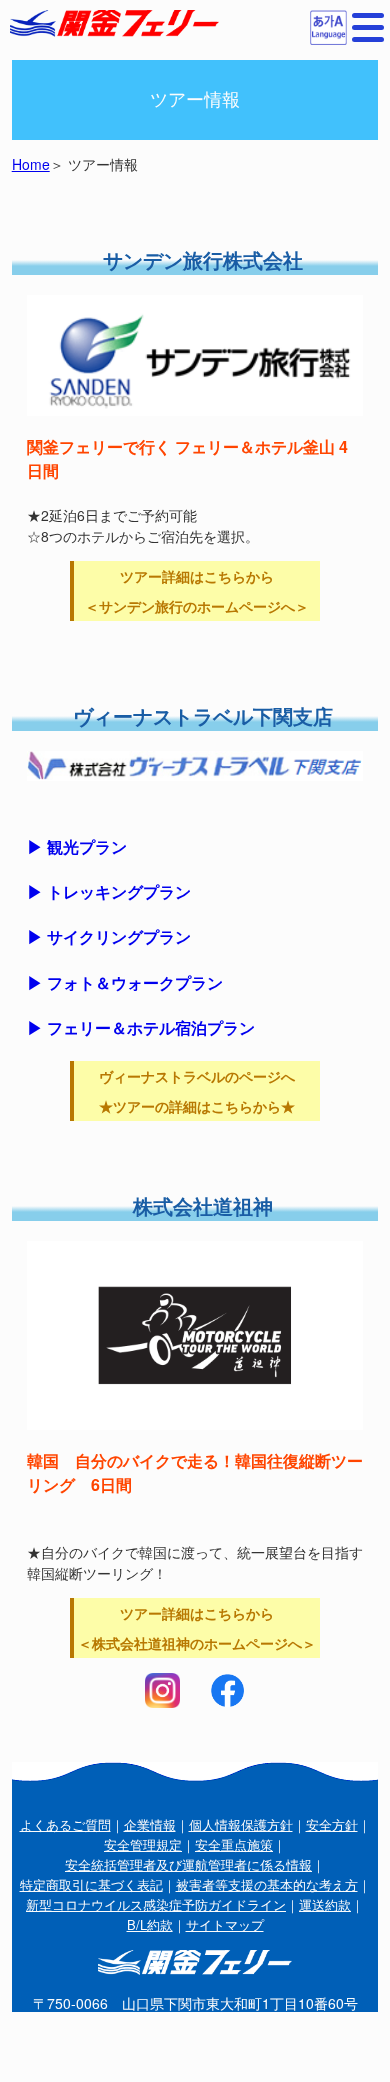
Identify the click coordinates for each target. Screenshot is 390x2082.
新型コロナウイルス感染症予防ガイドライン (156, 1904)
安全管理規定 (143, 1844)
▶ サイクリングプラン (109, 936)
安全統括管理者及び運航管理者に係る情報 (188, 1864)
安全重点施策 (234, 1844)
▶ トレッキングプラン (109, 891)
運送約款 (325, 1904)
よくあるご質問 (65, 1824)
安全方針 (332, 1824)
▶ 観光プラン (77, 846)
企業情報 (150, 1824)
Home (31, 164)
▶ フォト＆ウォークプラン (125, 982)
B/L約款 (150, 1924)
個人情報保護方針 (241, 1824)
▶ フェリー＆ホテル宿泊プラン (141, 1027)
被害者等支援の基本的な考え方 (267, 1884)
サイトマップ (225, 1924)
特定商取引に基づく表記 (91, 1884)
